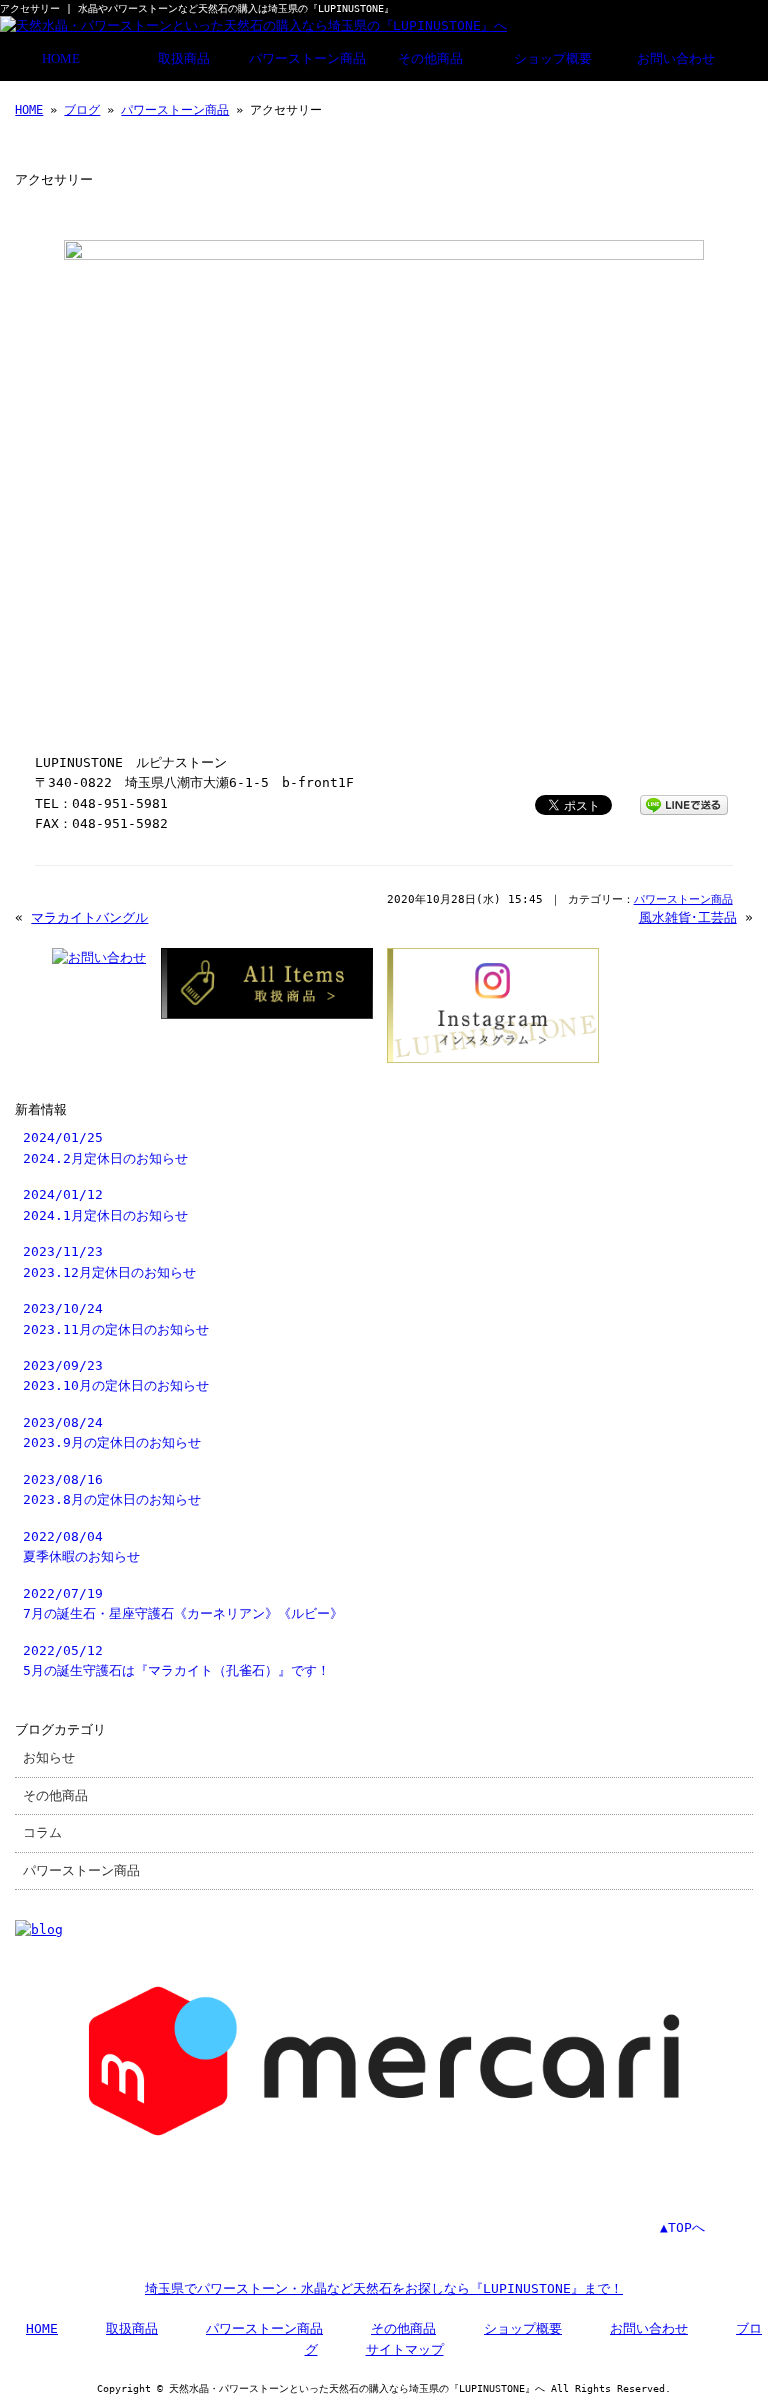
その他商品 (430, 59)
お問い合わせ (676, 59)
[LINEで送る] (684, 803)
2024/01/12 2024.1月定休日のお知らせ (105, 1204)
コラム (42, 1832)
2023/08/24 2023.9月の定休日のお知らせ (112, 1432)
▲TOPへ (682, 2227)
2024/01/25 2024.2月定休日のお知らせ (105, 1147)
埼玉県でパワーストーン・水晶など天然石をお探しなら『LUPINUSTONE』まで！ (384, 2288)
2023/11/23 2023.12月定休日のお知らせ (109, 1261)
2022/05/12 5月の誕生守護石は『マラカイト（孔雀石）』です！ (176, 1660)
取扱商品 (184, 59)
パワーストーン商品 (307, 59)
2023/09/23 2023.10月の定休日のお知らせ (116, 1375)
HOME (61, 59)
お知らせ (49, 1757)
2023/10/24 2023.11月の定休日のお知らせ (116, 1318)
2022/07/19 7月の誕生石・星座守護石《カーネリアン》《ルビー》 (183, 1603)
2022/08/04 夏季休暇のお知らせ (81, 1546)
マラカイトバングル (89, 917)
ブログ (82, 110)
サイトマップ (405, 2349)
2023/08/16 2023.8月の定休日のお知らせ (112, 1489)
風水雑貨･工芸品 (688, 917)
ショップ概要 (553, 59)
